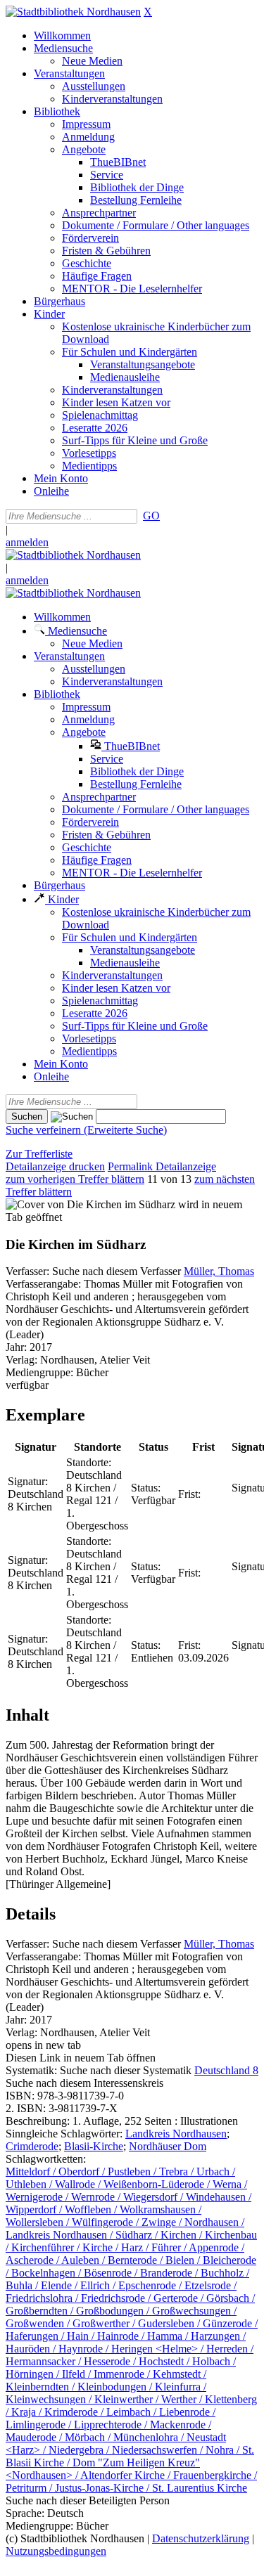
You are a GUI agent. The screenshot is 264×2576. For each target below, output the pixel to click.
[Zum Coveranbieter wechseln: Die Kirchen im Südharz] (90, 1204)
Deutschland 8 (226, 2070)
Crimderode (32, 2146)
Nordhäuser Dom (168, 2146)
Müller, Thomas (219, 1271)
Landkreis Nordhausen (176, 2134)
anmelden (27, 542)
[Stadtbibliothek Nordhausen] (73, 12)
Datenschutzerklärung (201, 2538)
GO (151, 516)
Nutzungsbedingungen (56, 2551)
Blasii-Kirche (94, 2146)
